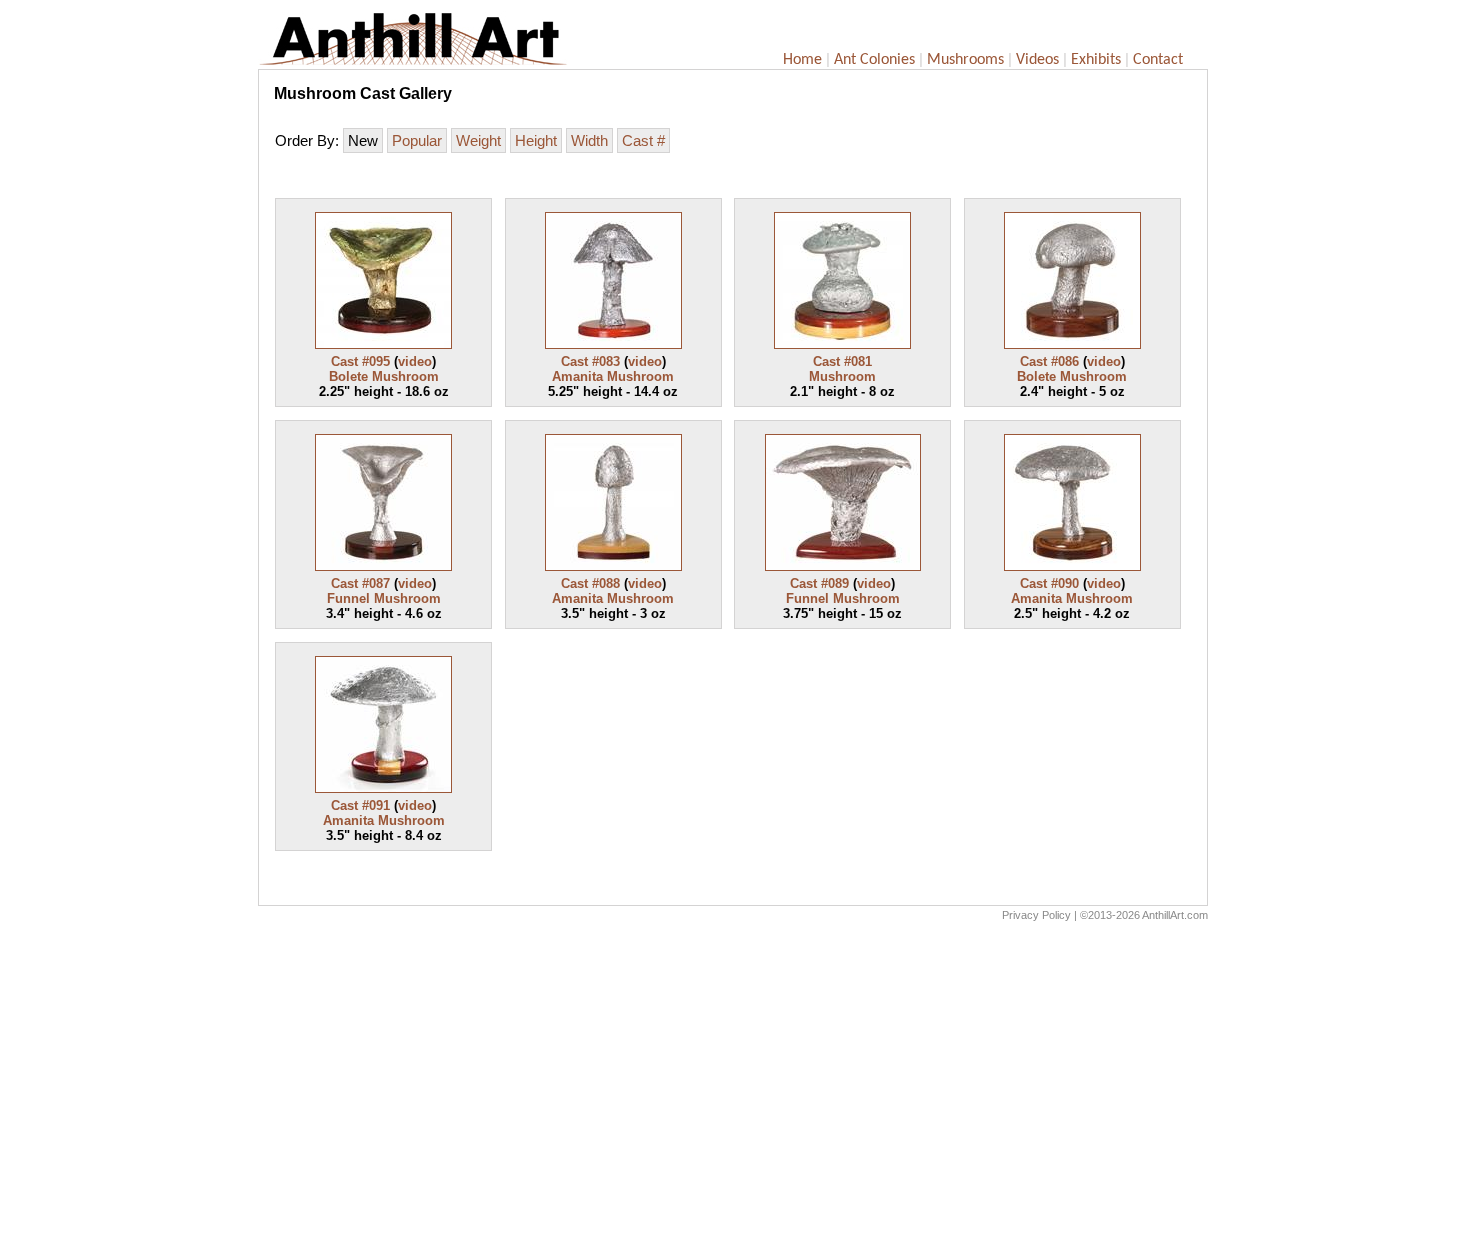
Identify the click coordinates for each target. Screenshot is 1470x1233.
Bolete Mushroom (384, 376)
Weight (478, 140)
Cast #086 (1049, 361)
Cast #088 (590, 583)
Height (536, 140)
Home (802, 60)
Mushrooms (965, 60)
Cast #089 (819, 583)
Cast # (643, 140)
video (415, 361)
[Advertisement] (733, 1082)
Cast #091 (360, 805)
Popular (417, 140)
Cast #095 (360, 361)
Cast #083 (590, 361)
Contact (1158, 60)
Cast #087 (360, 583)
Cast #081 (842, 361)
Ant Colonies (874, 60)
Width (589, 140)
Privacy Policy (1036, 915)
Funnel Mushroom (384, 598)
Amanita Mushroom (613, 376)
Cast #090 (1049, 583)
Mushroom (842, 376)
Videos (1037, 60)
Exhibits (1096, 60)
